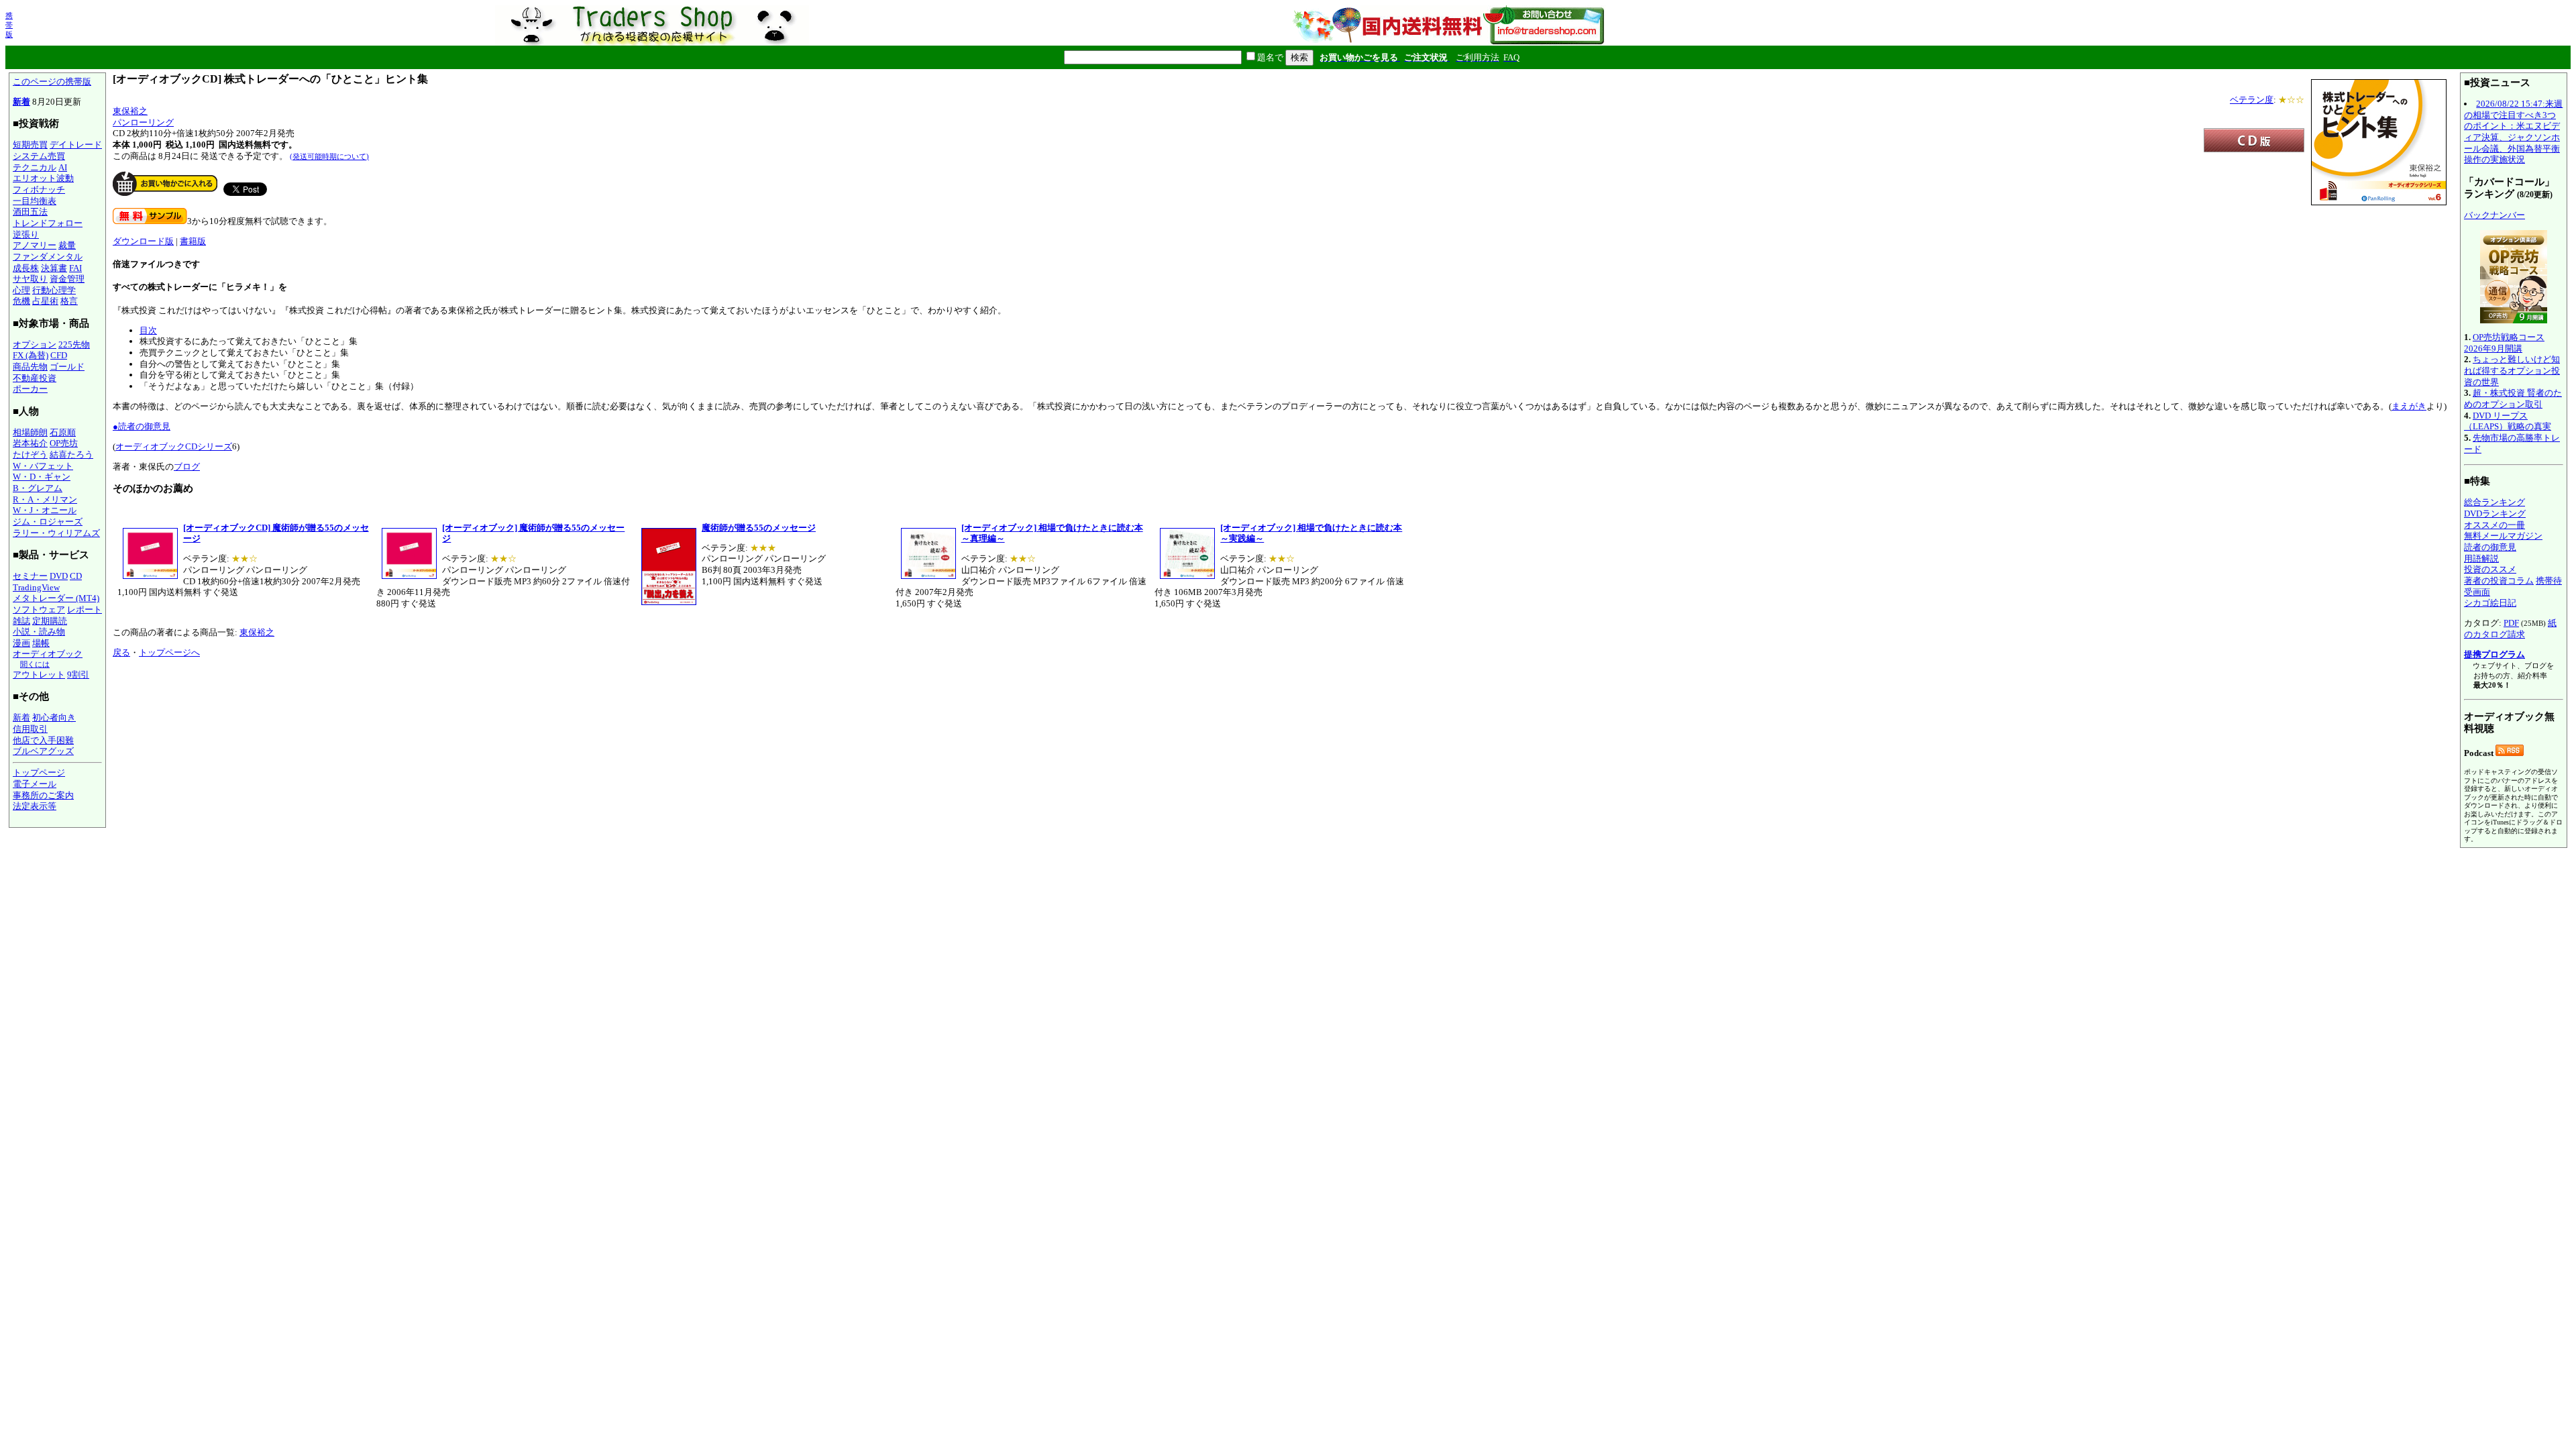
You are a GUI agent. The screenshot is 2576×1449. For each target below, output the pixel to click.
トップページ (39, 772)
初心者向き (54, 717)
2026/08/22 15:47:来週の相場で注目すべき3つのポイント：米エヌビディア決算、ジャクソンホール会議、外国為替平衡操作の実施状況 (2513, 131)
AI (63, 167)
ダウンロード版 (143, 241)
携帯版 (9, 25)
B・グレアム (38, 488)
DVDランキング (2495, 514)
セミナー (30, 576)
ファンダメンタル (48, 257)
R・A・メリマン (45, 499)
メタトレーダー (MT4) (56, 598)
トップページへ (169, 652)
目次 (148, 330)
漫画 (21, 643)
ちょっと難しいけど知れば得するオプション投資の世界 (2512, 370)
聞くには (35, 664)
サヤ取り (30, 279)
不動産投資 (35, 378)
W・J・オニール (45, 510)
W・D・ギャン (42, 477)
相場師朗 (30, 432)
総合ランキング (2494, 502)
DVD (59, 576)
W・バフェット (43, 466)
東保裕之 (130, 111)
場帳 (41, 643)
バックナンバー (2494, 215)
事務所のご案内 (43, 795)
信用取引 (30, 729)
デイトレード (76, 145)
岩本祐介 (30, 443)
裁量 (67, 245)
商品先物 (30, 367)
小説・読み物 (39, 632)
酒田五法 (30, 212)
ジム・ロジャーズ (48, 522)
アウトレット (39, 675)
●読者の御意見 (142, 426)
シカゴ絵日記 (2490, 603)
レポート (85, 609)
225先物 (74, 344)
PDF (2511, 623)
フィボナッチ (39, 190)
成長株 (26, 268)
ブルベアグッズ (43, 751)
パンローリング (143, 122)
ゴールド (67, 367)
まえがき (2409, 406)
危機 (21, 301)
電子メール (35, 784)
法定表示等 (35, 806)
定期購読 (50, 621)
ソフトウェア (39, 609)
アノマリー (35, 245)
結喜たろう (71, 454)
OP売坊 (64, 443)
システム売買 (39, 156)
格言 (69, 301)
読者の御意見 (2490, 547)
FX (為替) (31, 355)
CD (76, 576)
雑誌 (21, 621)
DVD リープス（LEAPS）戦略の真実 (2508, 421)
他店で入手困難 (43, 740)
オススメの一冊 (2494, 525)
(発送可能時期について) (329, 156)
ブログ (187, 467)
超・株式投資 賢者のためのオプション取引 (2513, 398)
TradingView (36, 587)
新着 (21, 102)
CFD (59, 355)
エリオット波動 (43, 178)
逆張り (26, 234)
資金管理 (67, 279)
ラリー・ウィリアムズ (56, 533)
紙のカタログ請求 (2510, 629)
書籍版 (193, 241)
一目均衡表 (35, 201)
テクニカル (35, 167)
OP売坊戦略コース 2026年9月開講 (2504, 343)
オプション (35, 344)
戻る (121, 652)
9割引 (78, 675)
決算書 (54, 268)
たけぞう (30, 454)
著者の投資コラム (2499, 581)
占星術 (45, 301)
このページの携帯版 (52, 82)
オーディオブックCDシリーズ (174, 446)
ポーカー (30, 389)
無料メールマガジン (2503, 536)
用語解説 (2481, 558)
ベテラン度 (2252, 100)
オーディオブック (48, 654)
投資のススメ (2490, 569)
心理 (21, 290)
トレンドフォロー (48, 223)
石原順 (63, 432)
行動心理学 (54, 290)
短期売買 (30, 145)
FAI (75, 268)
